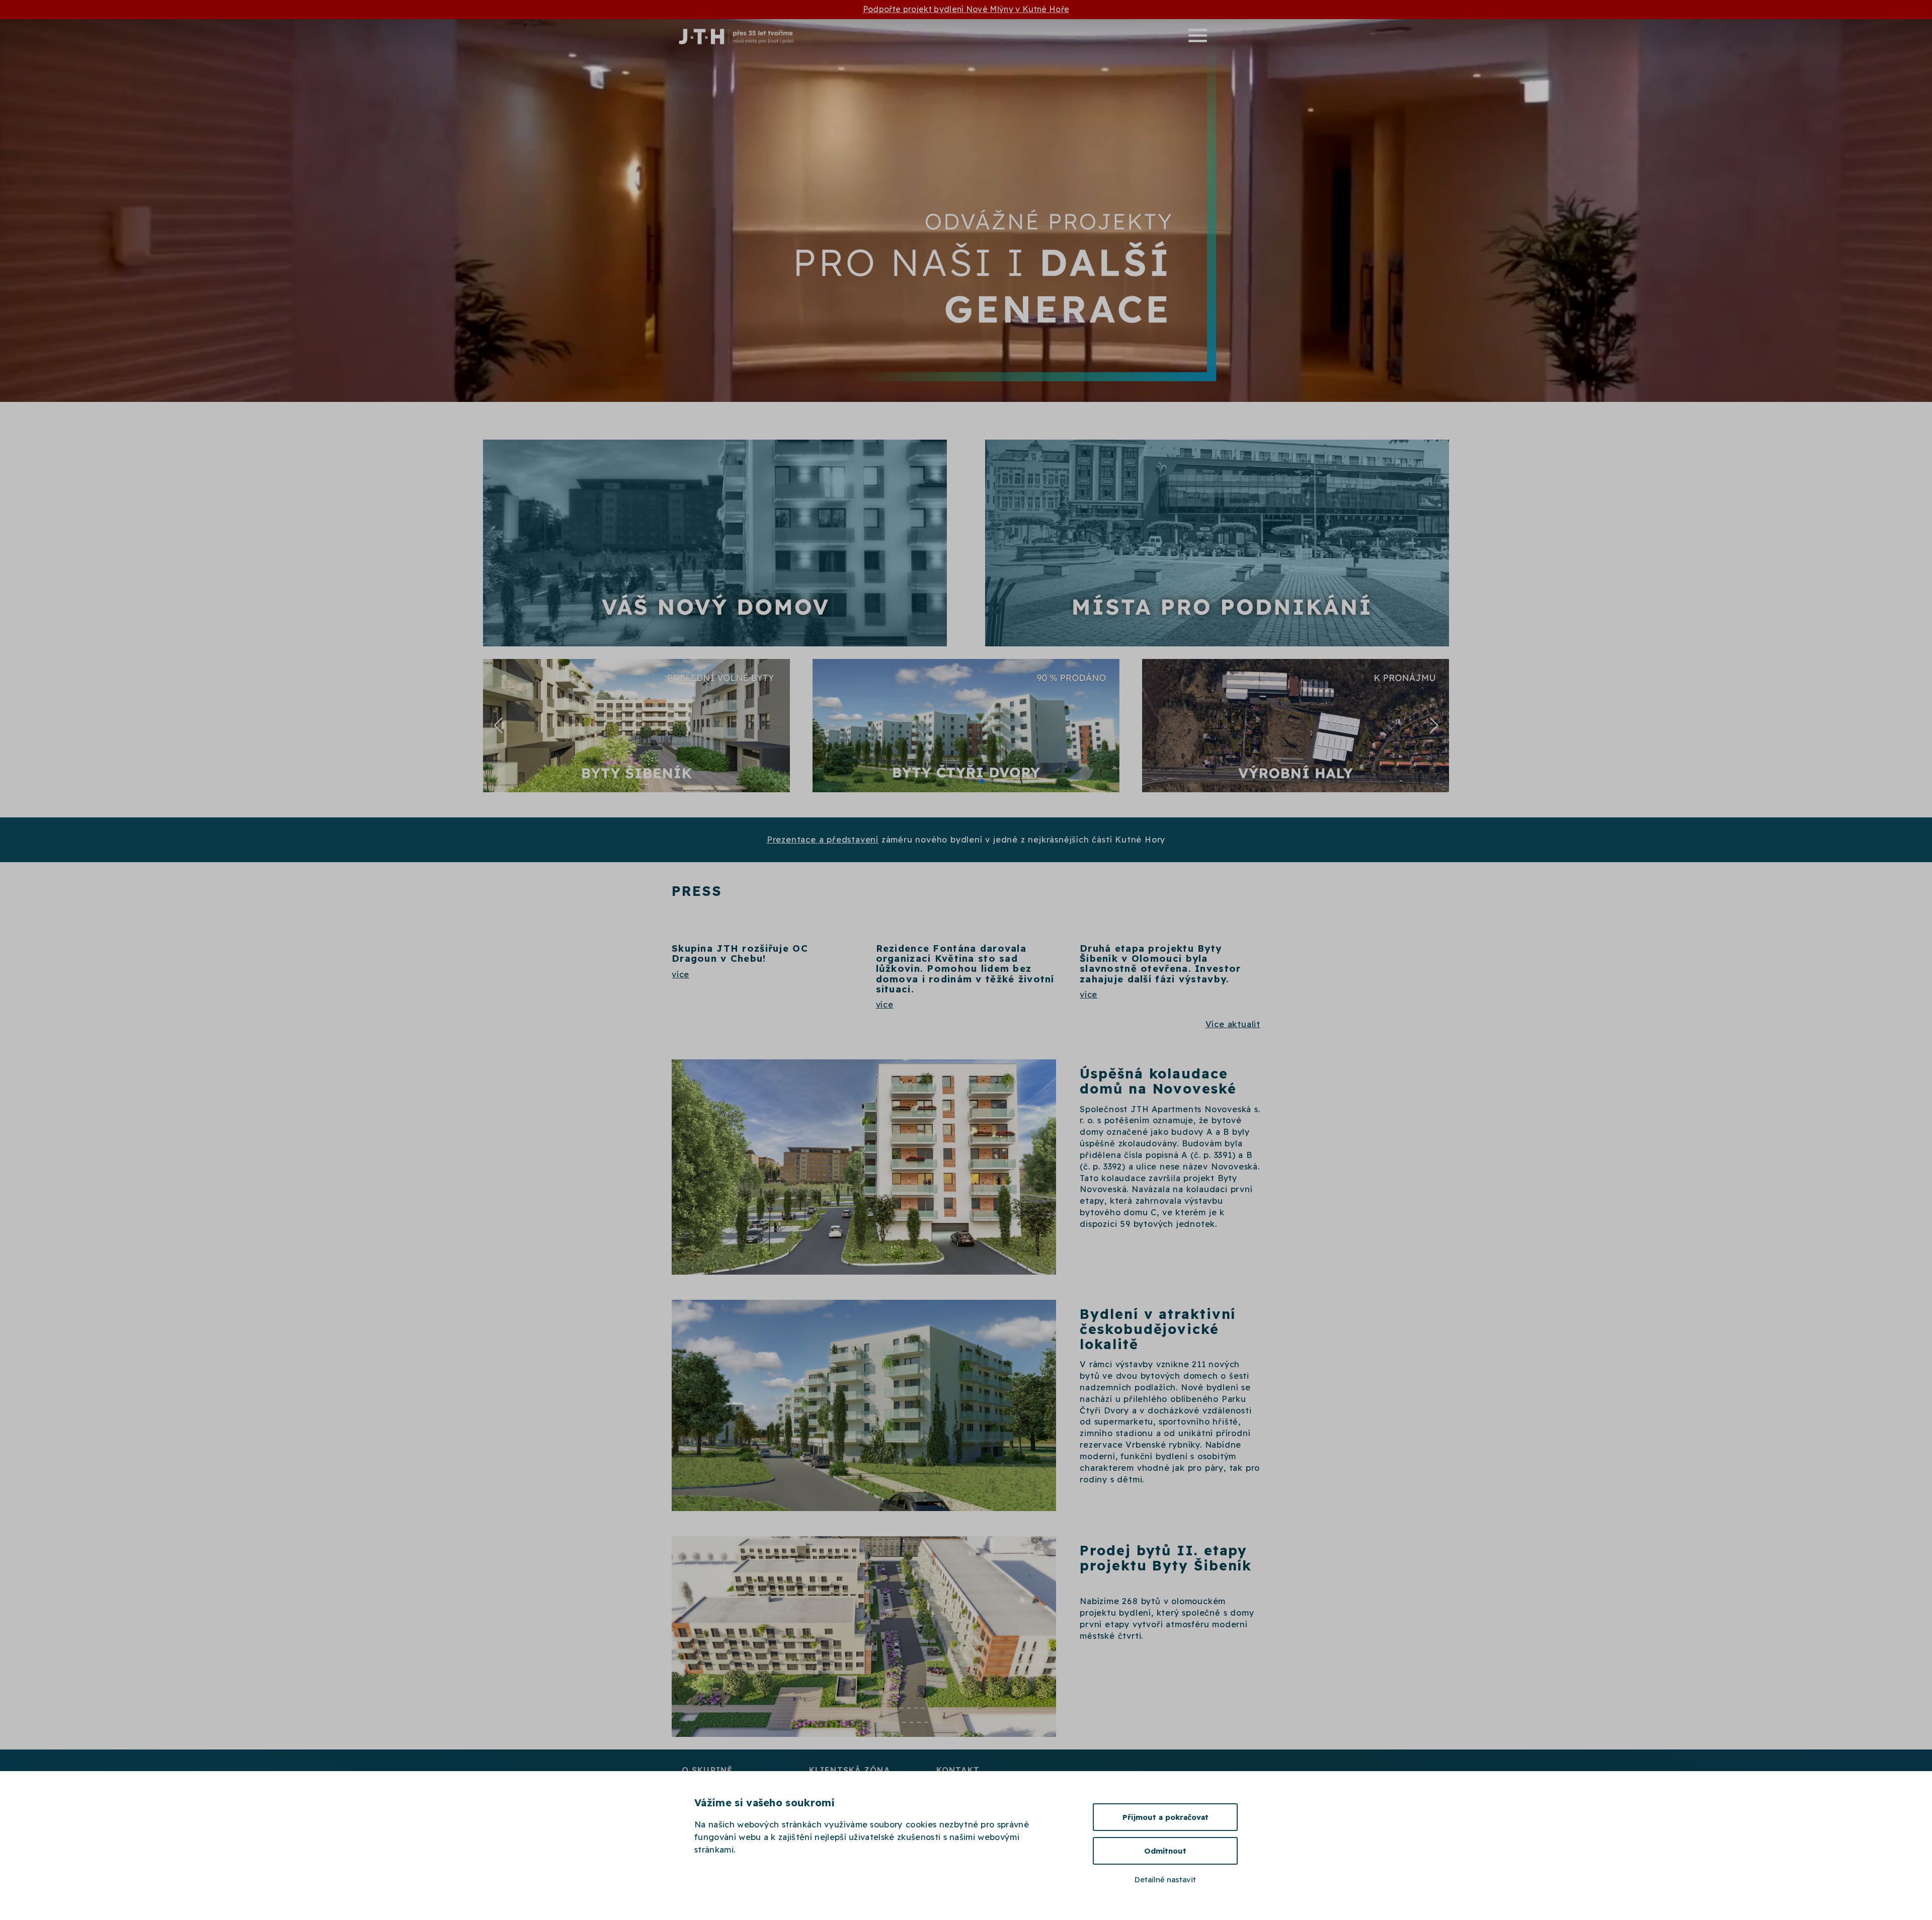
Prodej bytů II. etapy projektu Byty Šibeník (1166, 1558)
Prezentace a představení (823, 840)
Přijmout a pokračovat (1165, 1817)
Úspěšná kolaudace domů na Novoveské (1158, 1081)
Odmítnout (1165, 1851)
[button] (1040, 35)
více (680, 974)
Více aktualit (1233, 1024)
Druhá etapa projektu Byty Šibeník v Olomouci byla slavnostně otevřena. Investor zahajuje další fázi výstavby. (1160, 964)
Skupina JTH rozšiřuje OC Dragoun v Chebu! (740, 953)
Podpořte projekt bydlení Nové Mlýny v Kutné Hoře (966, 9)
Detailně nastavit (1165, 1880)
